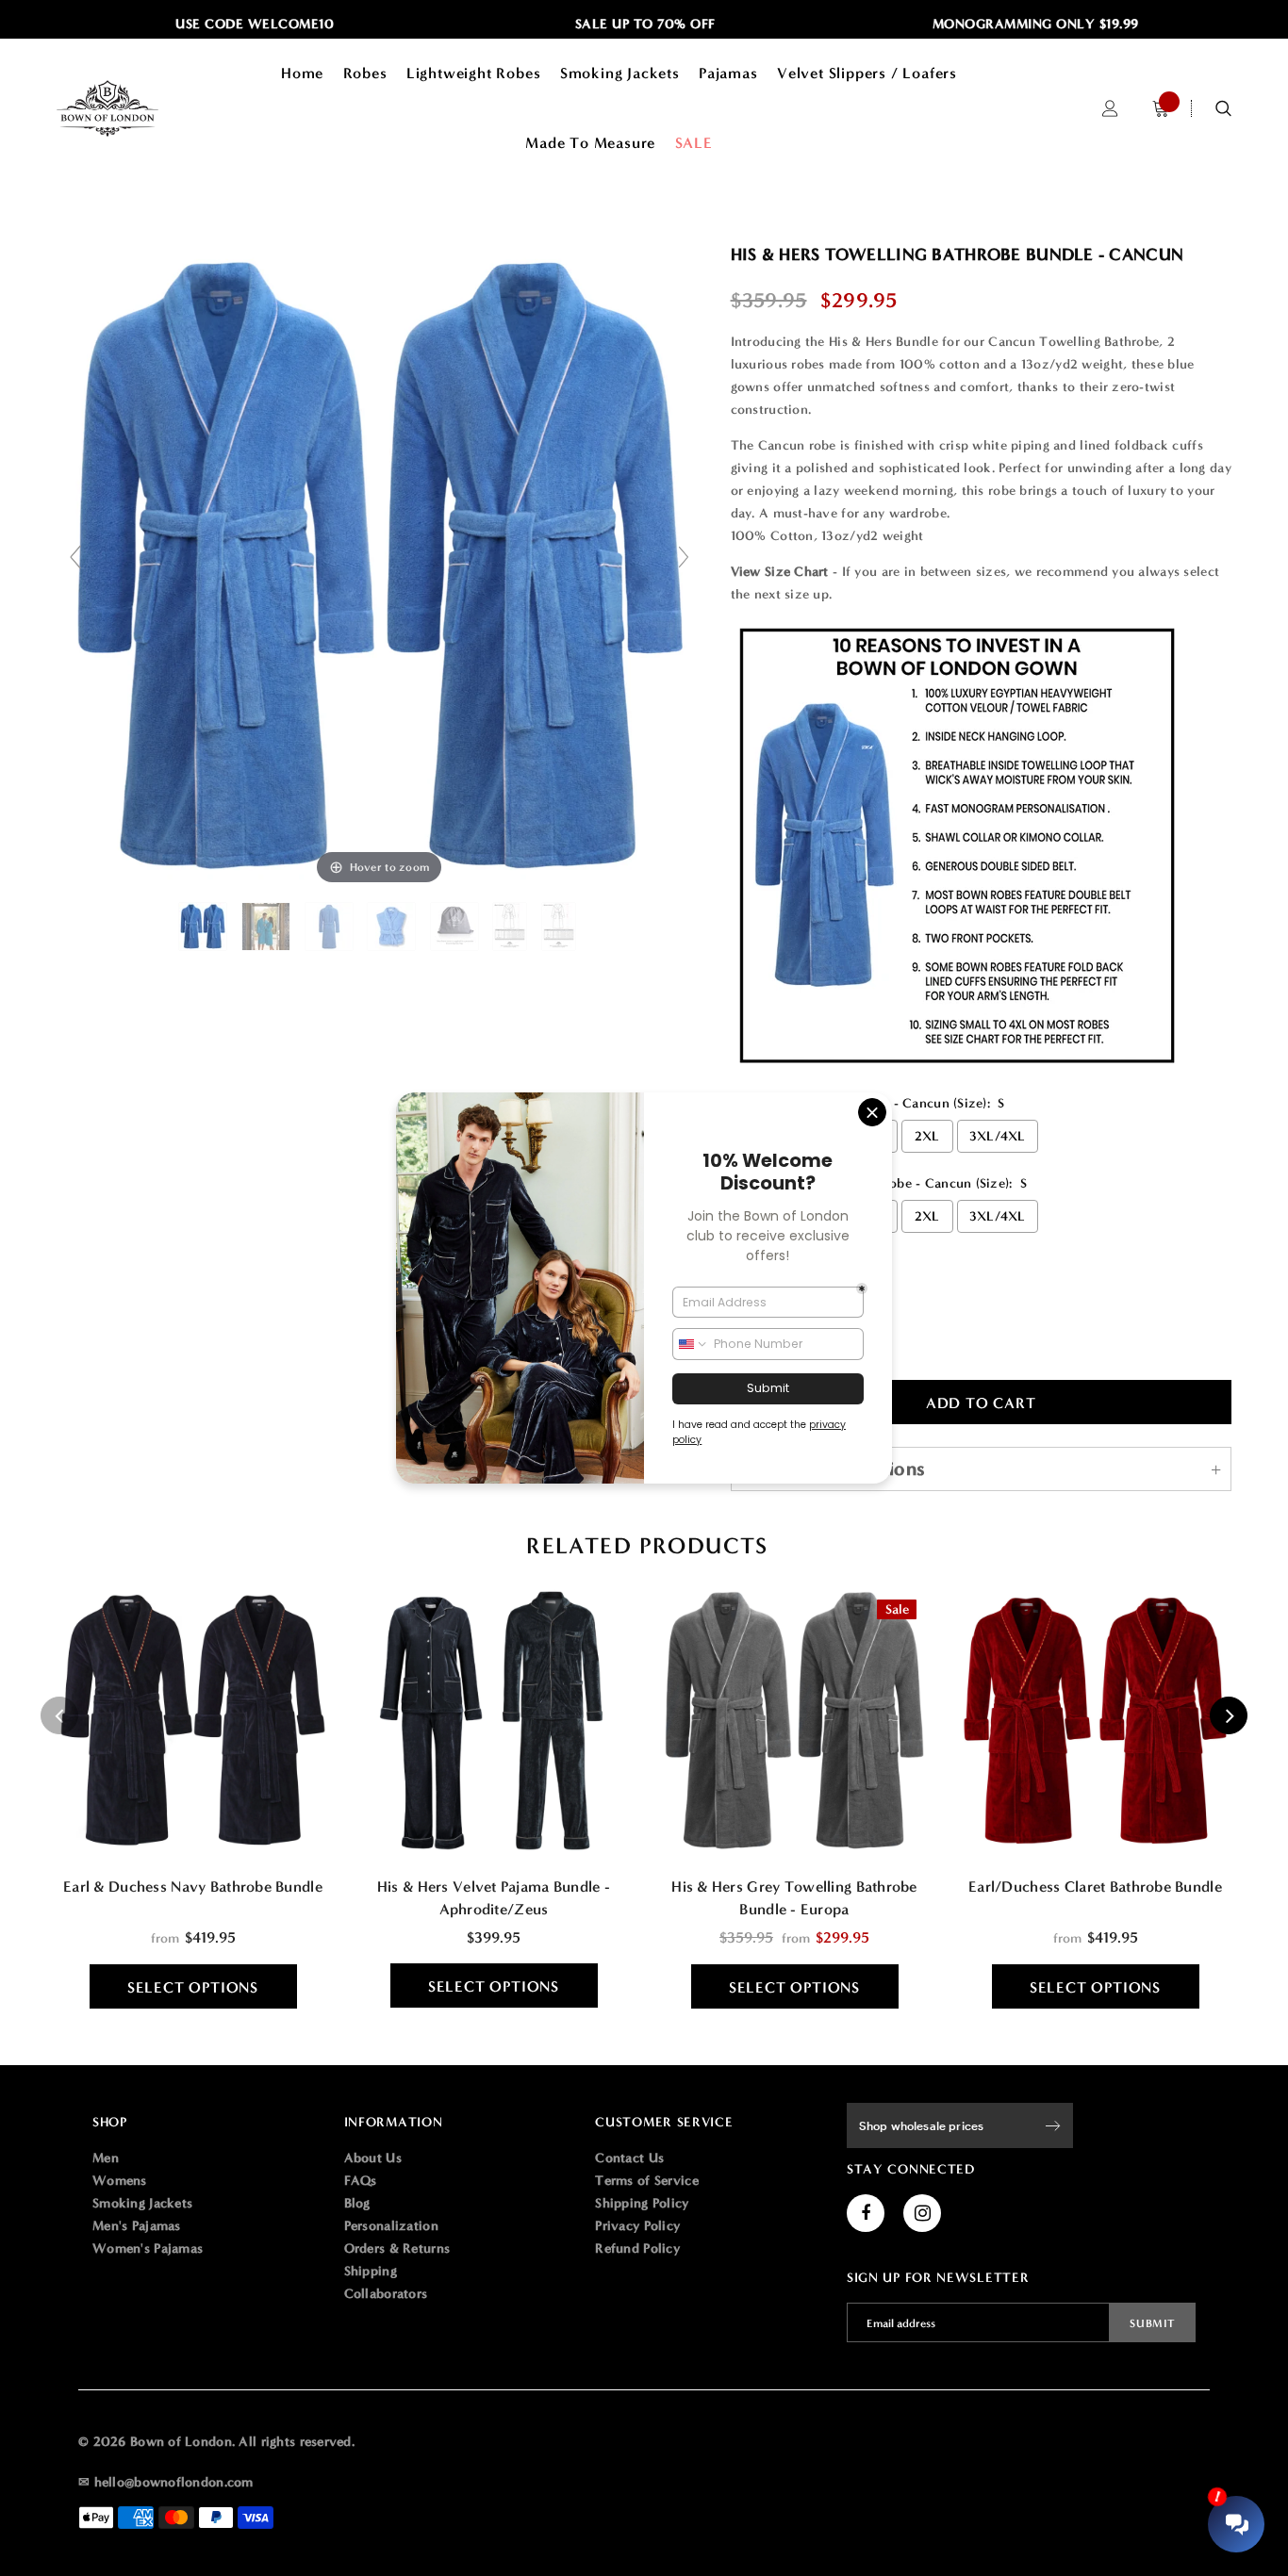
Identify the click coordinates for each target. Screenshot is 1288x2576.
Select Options (193, 1987)
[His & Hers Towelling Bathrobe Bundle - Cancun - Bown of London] (205, 927)
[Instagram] (922, 2213)
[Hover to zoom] (380, 565)
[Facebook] (866, 2213)
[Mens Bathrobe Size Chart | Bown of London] (512, 927)
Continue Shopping (1086, 311)
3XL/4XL (998, 1136)
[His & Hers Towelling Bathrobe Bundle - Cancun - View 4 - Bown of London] (393, 927)
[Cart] (1161, 109)
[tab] (644, 1546)
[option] (219, 25)
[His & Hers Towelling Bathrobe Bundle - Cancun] (268, 927)
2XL (927, 1136)
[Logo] (132, 108)
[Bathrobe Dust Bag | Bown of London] (456, 927)
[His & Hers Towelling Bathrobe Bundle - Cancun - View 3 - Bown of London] (331, 927)
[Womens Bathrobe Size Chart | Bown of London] (561, 927)
